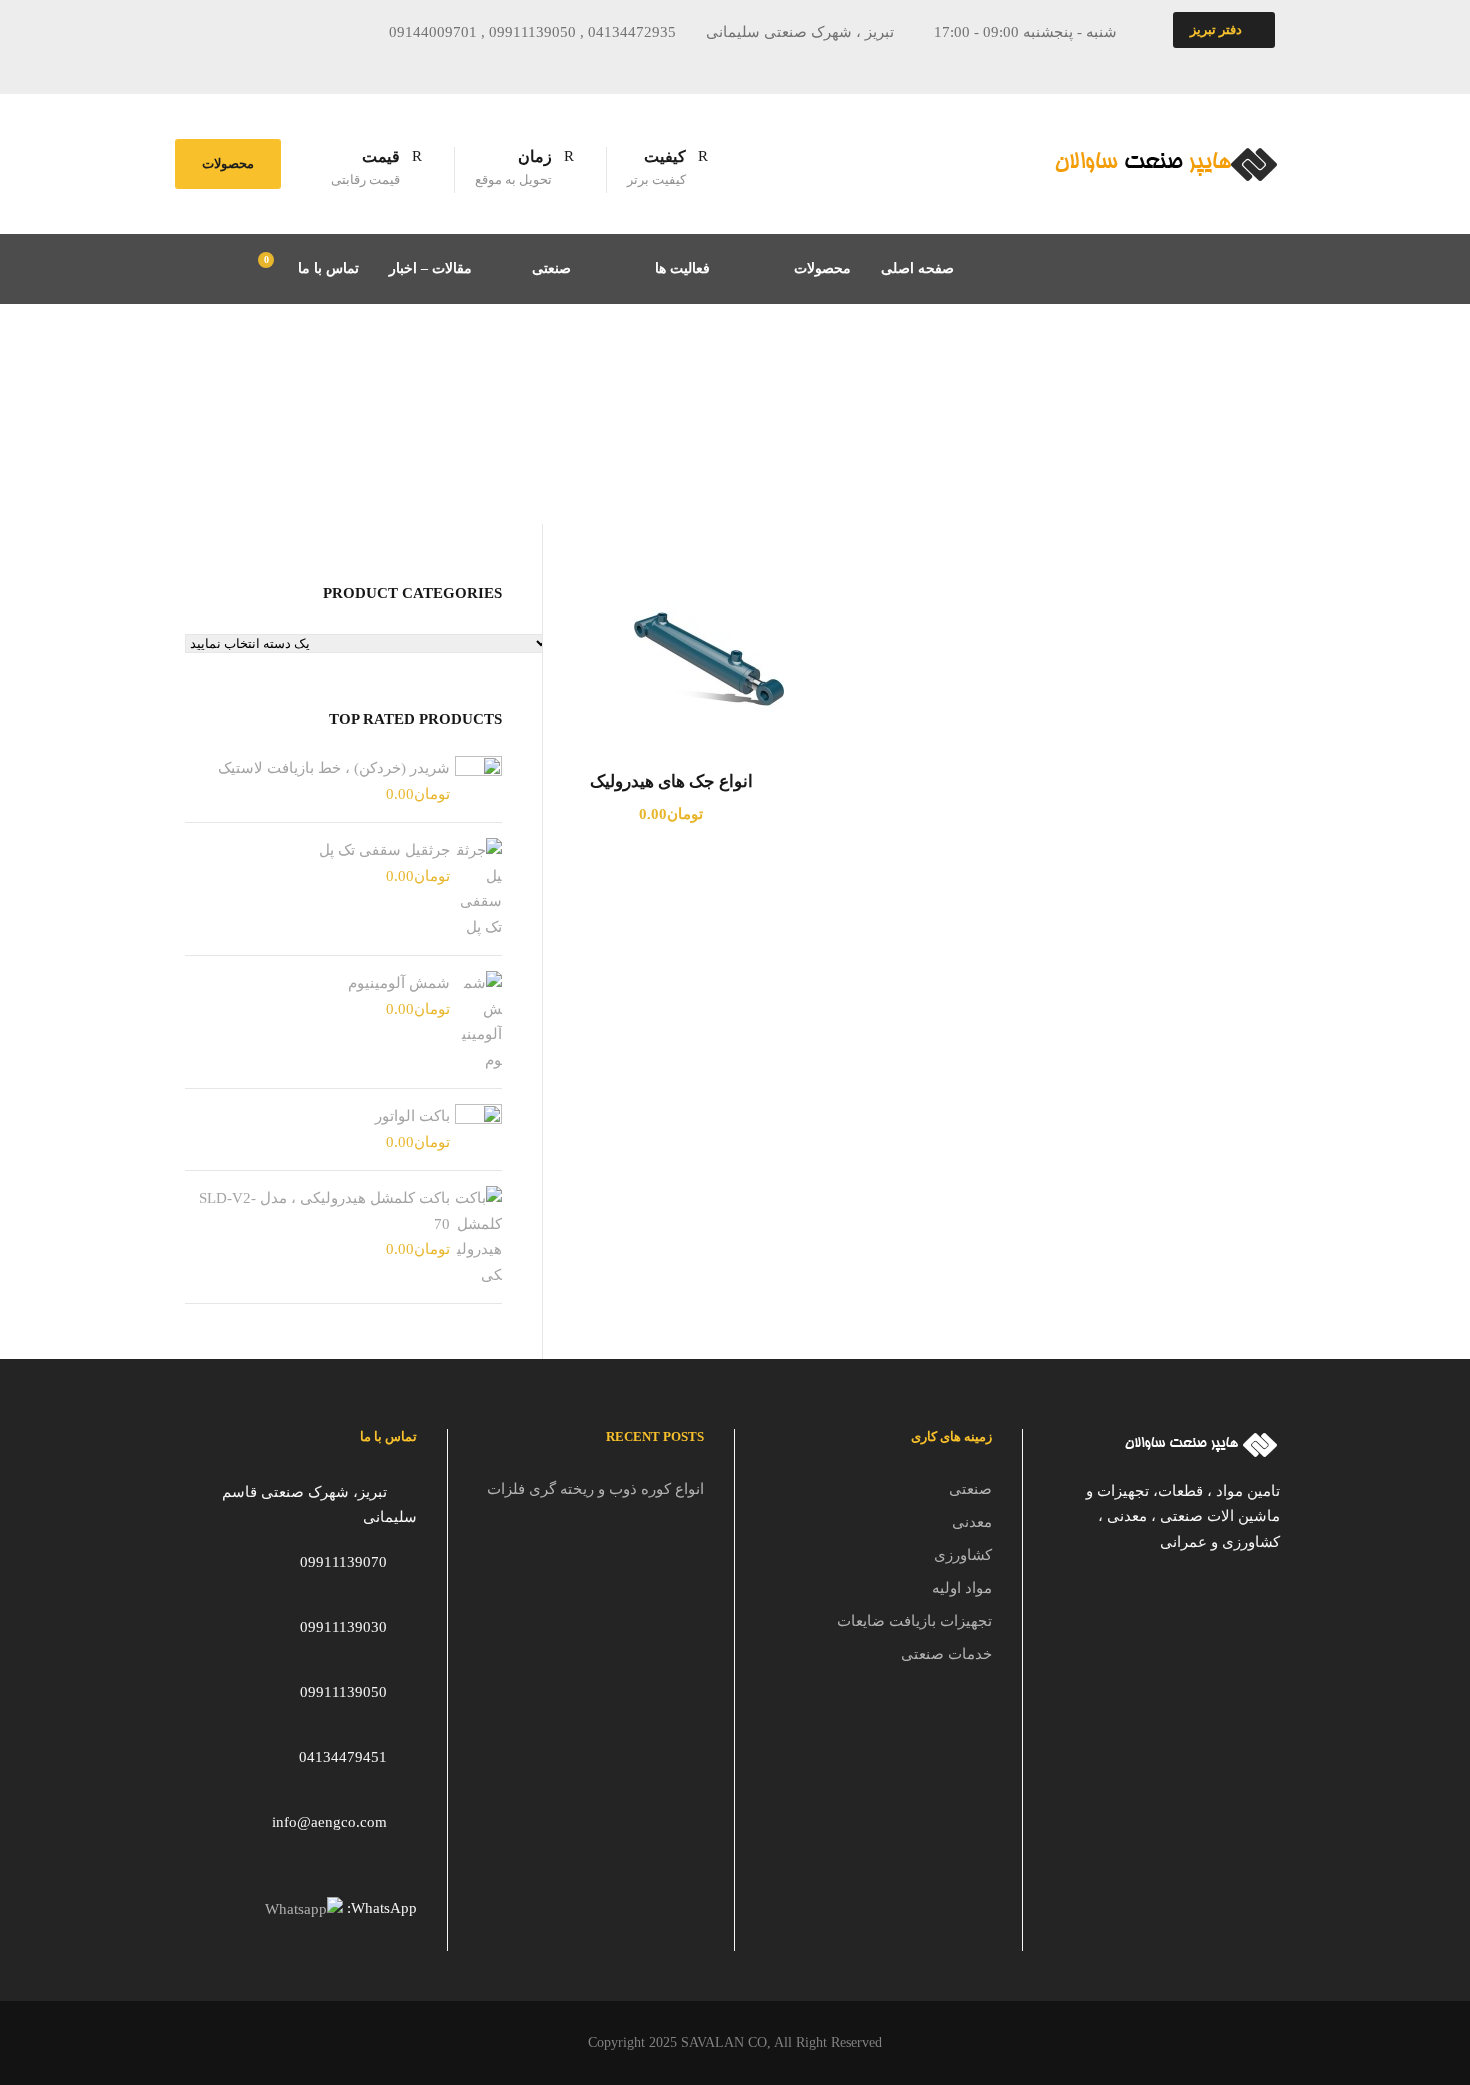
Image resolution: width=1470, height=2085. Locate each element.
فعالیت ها (682, 268)
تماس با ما (328, 268)
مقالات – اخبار (430, 268)
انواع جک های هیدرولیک (671, 781)
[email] (216, 64)
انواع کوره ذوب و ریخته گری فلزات (595, 1489)
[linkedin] (327, 64)
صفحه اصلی (917, 268)
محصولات (228, 163)
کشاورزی (963, 1555)
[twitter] (364, 64)
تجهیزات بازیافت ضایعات (914, 1621)
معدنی (972, 1522)
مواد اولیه (962, 1588)
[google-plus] (290, 64)
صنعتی (551, 268)
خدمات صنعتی (946, 1654)
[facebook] (253, 64)
